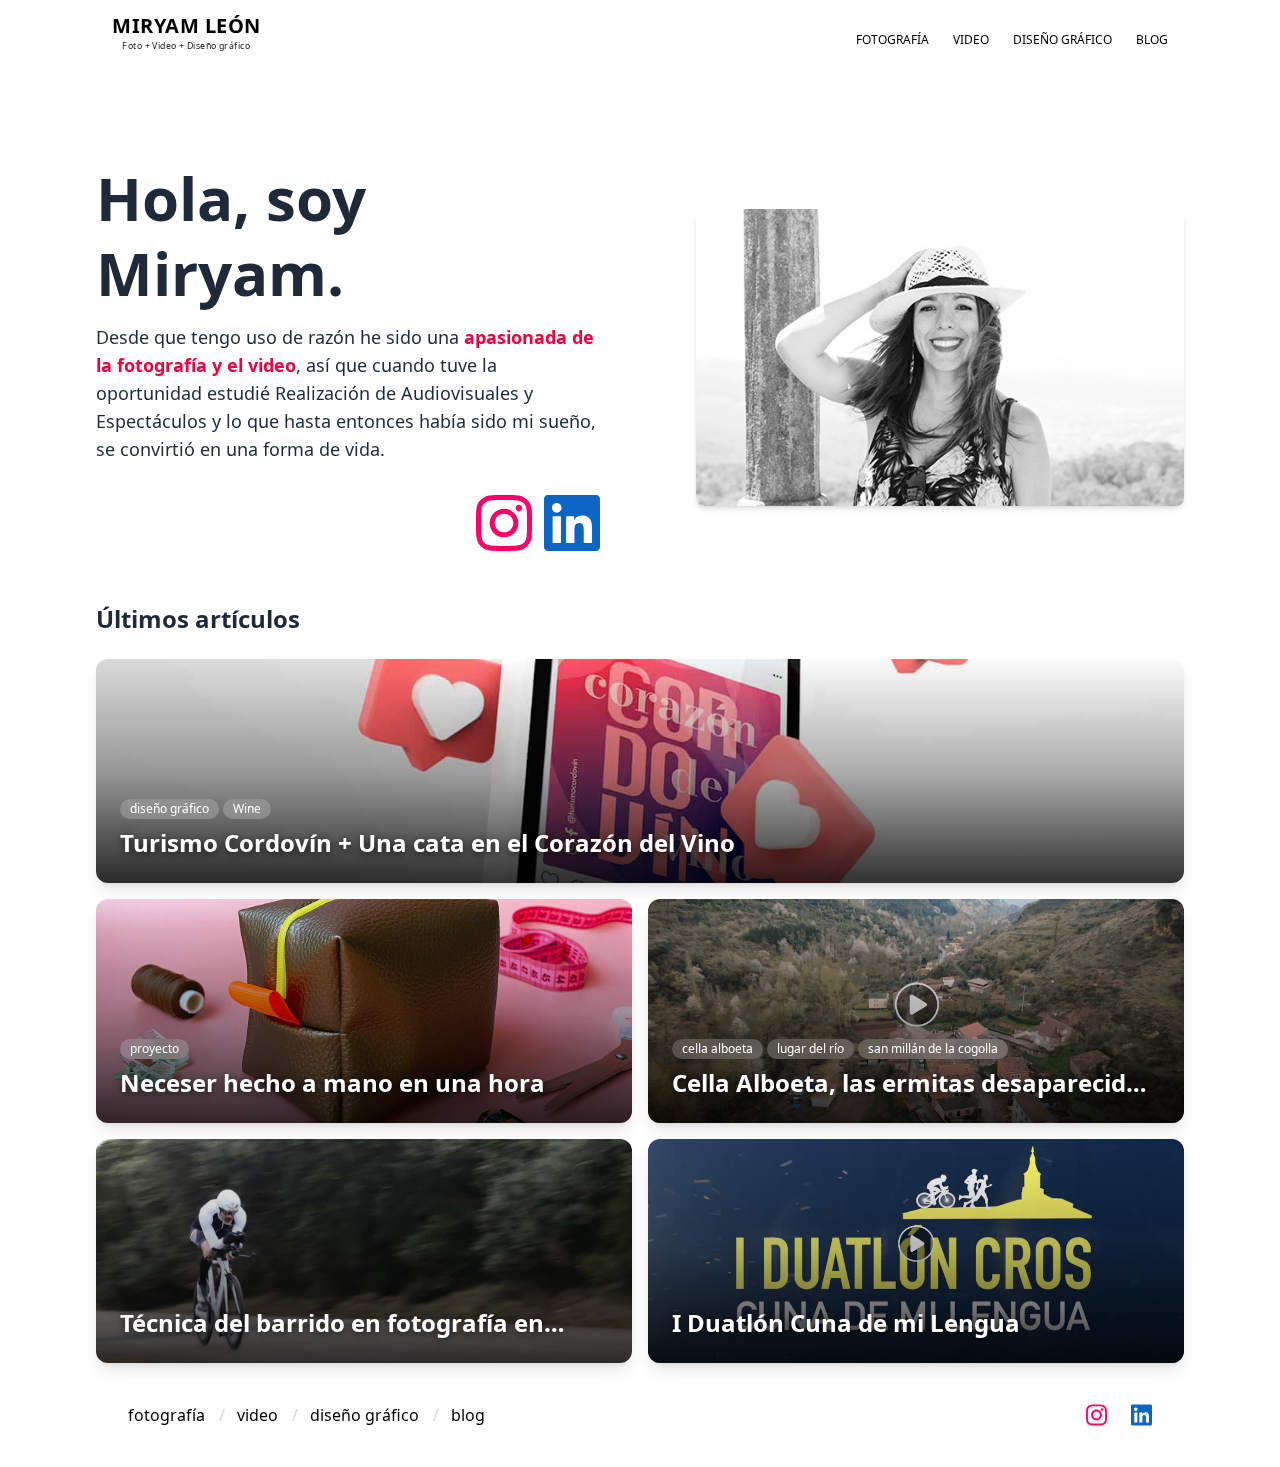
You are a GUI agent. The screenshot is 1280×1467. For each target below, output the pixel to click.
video (971, 40)
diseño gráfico (1062, 40)
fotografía (892, 40)
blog (1152, 40)
